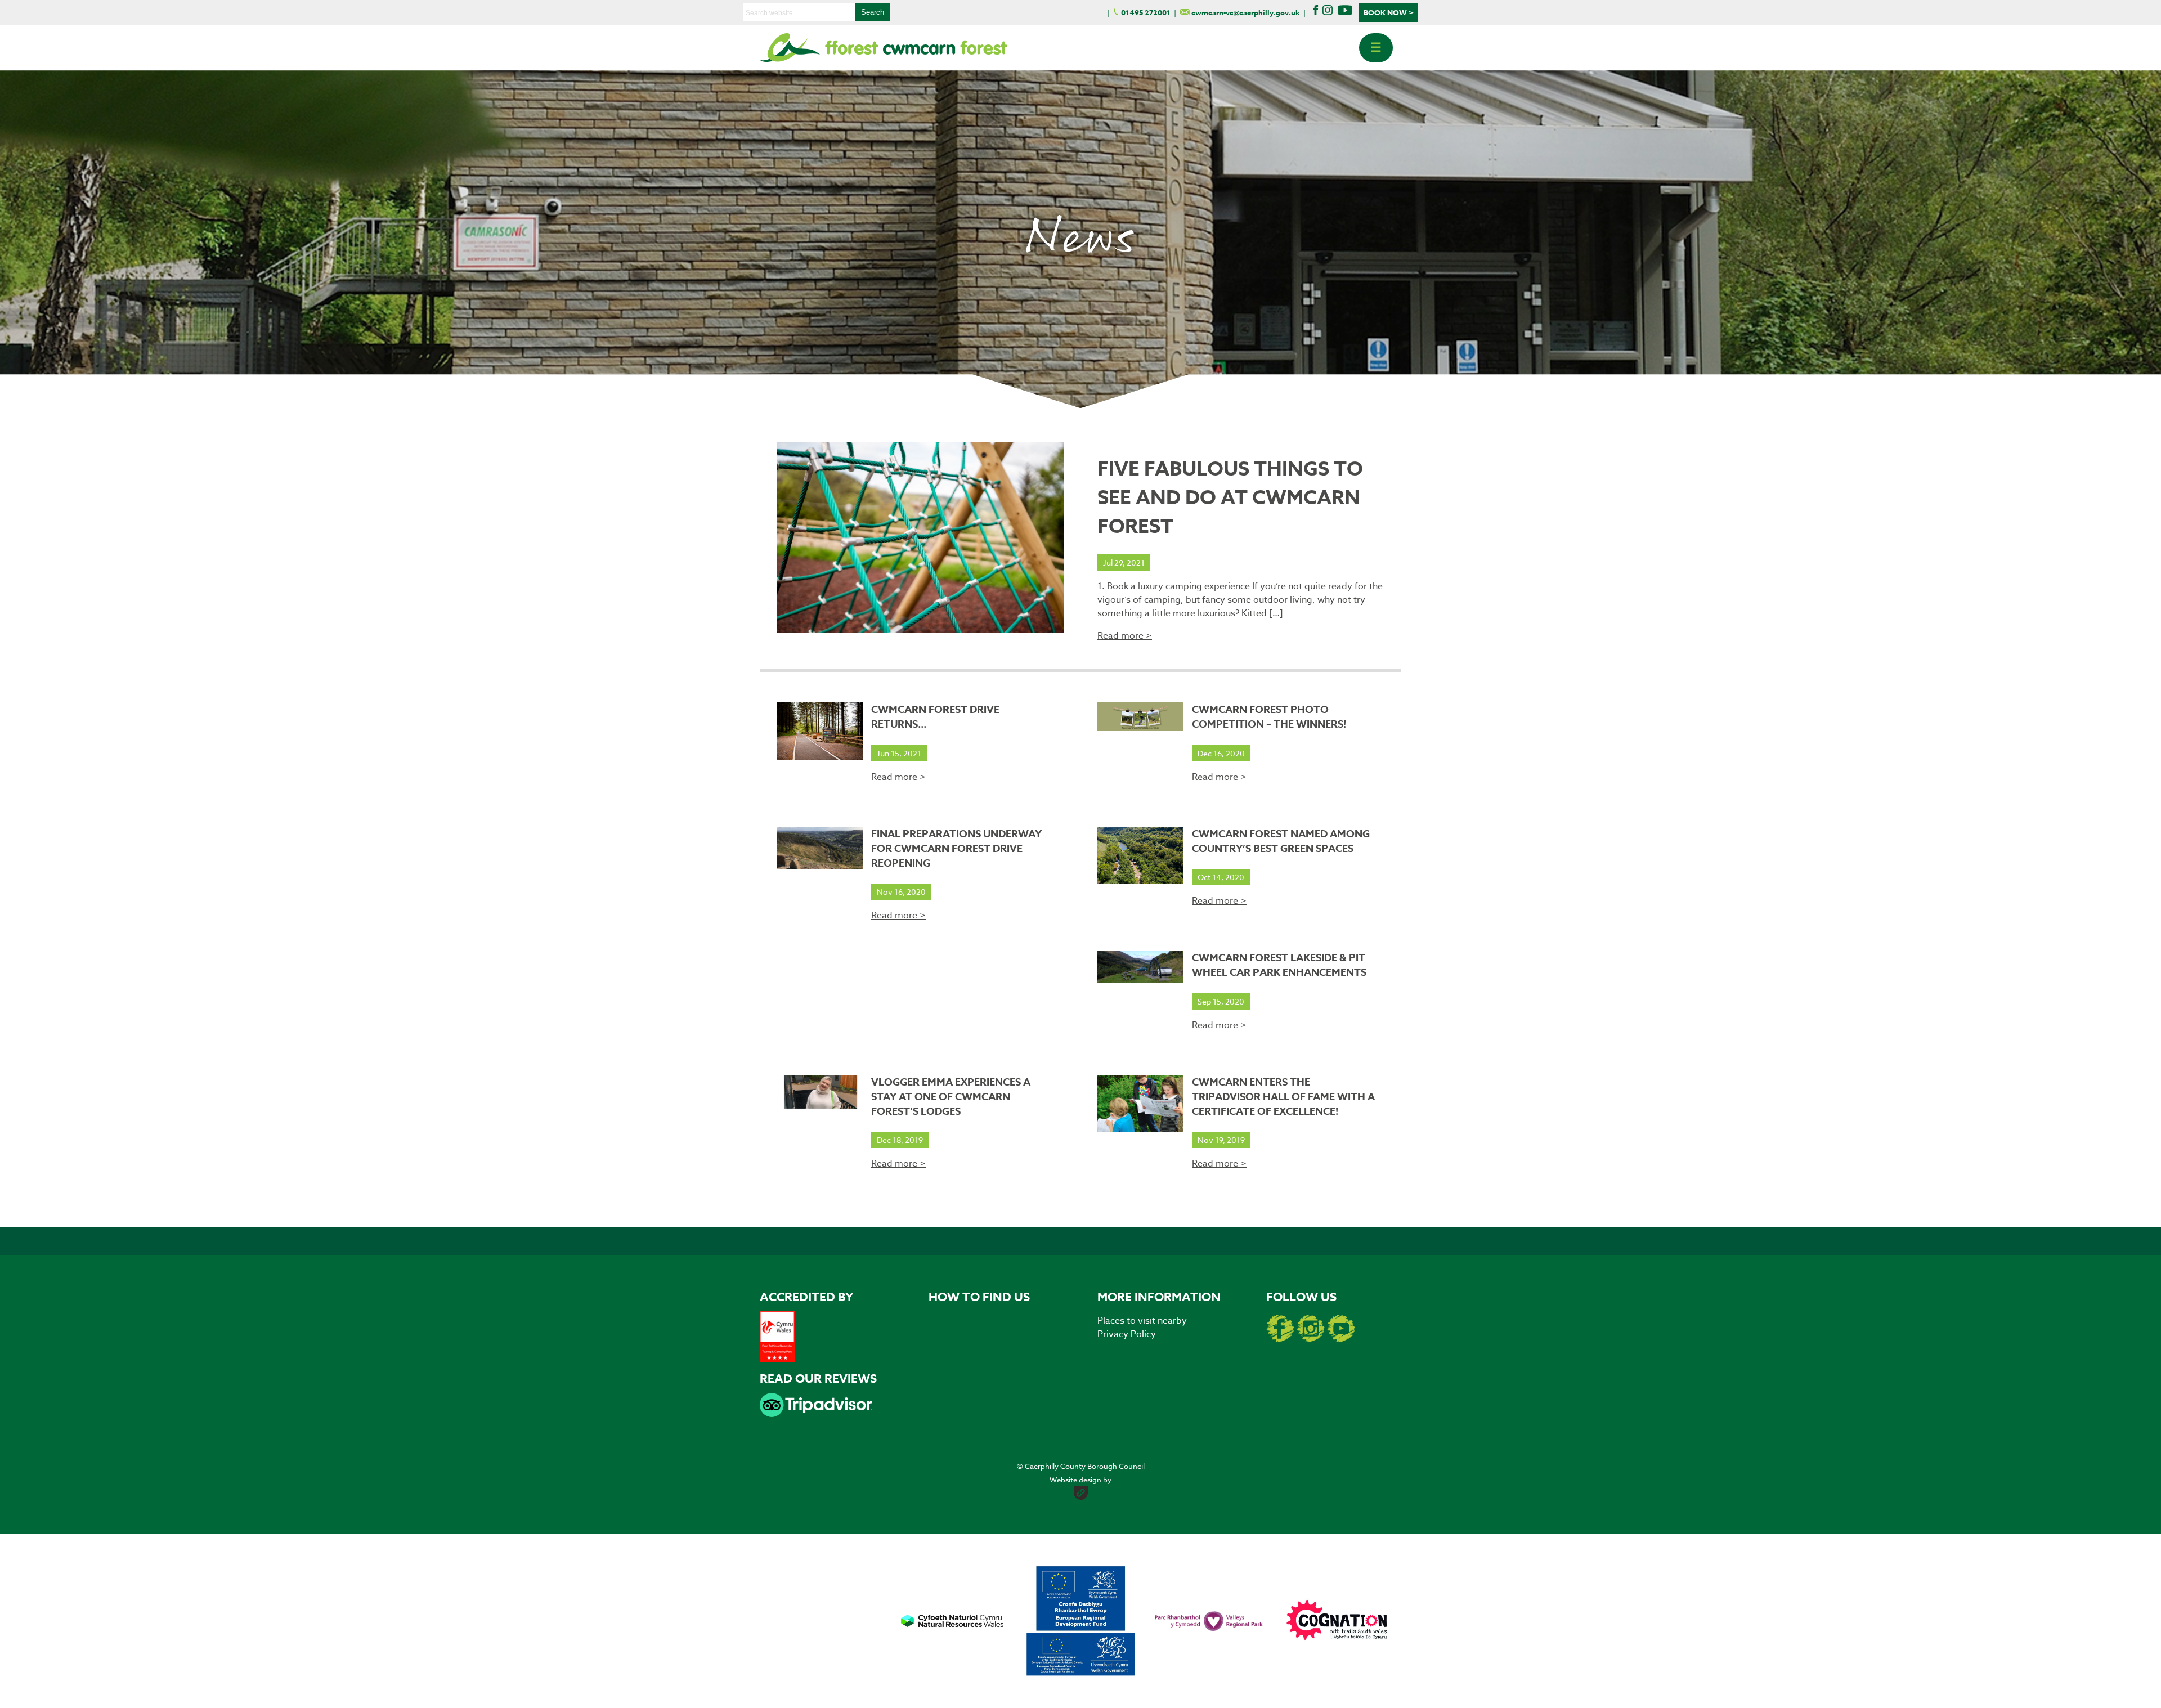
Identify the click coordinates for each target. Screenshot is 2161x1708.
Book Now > (1389, 12)
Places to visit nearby (1142, 1321)
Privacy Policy (1127, 1334)
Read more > (1125, 636)
